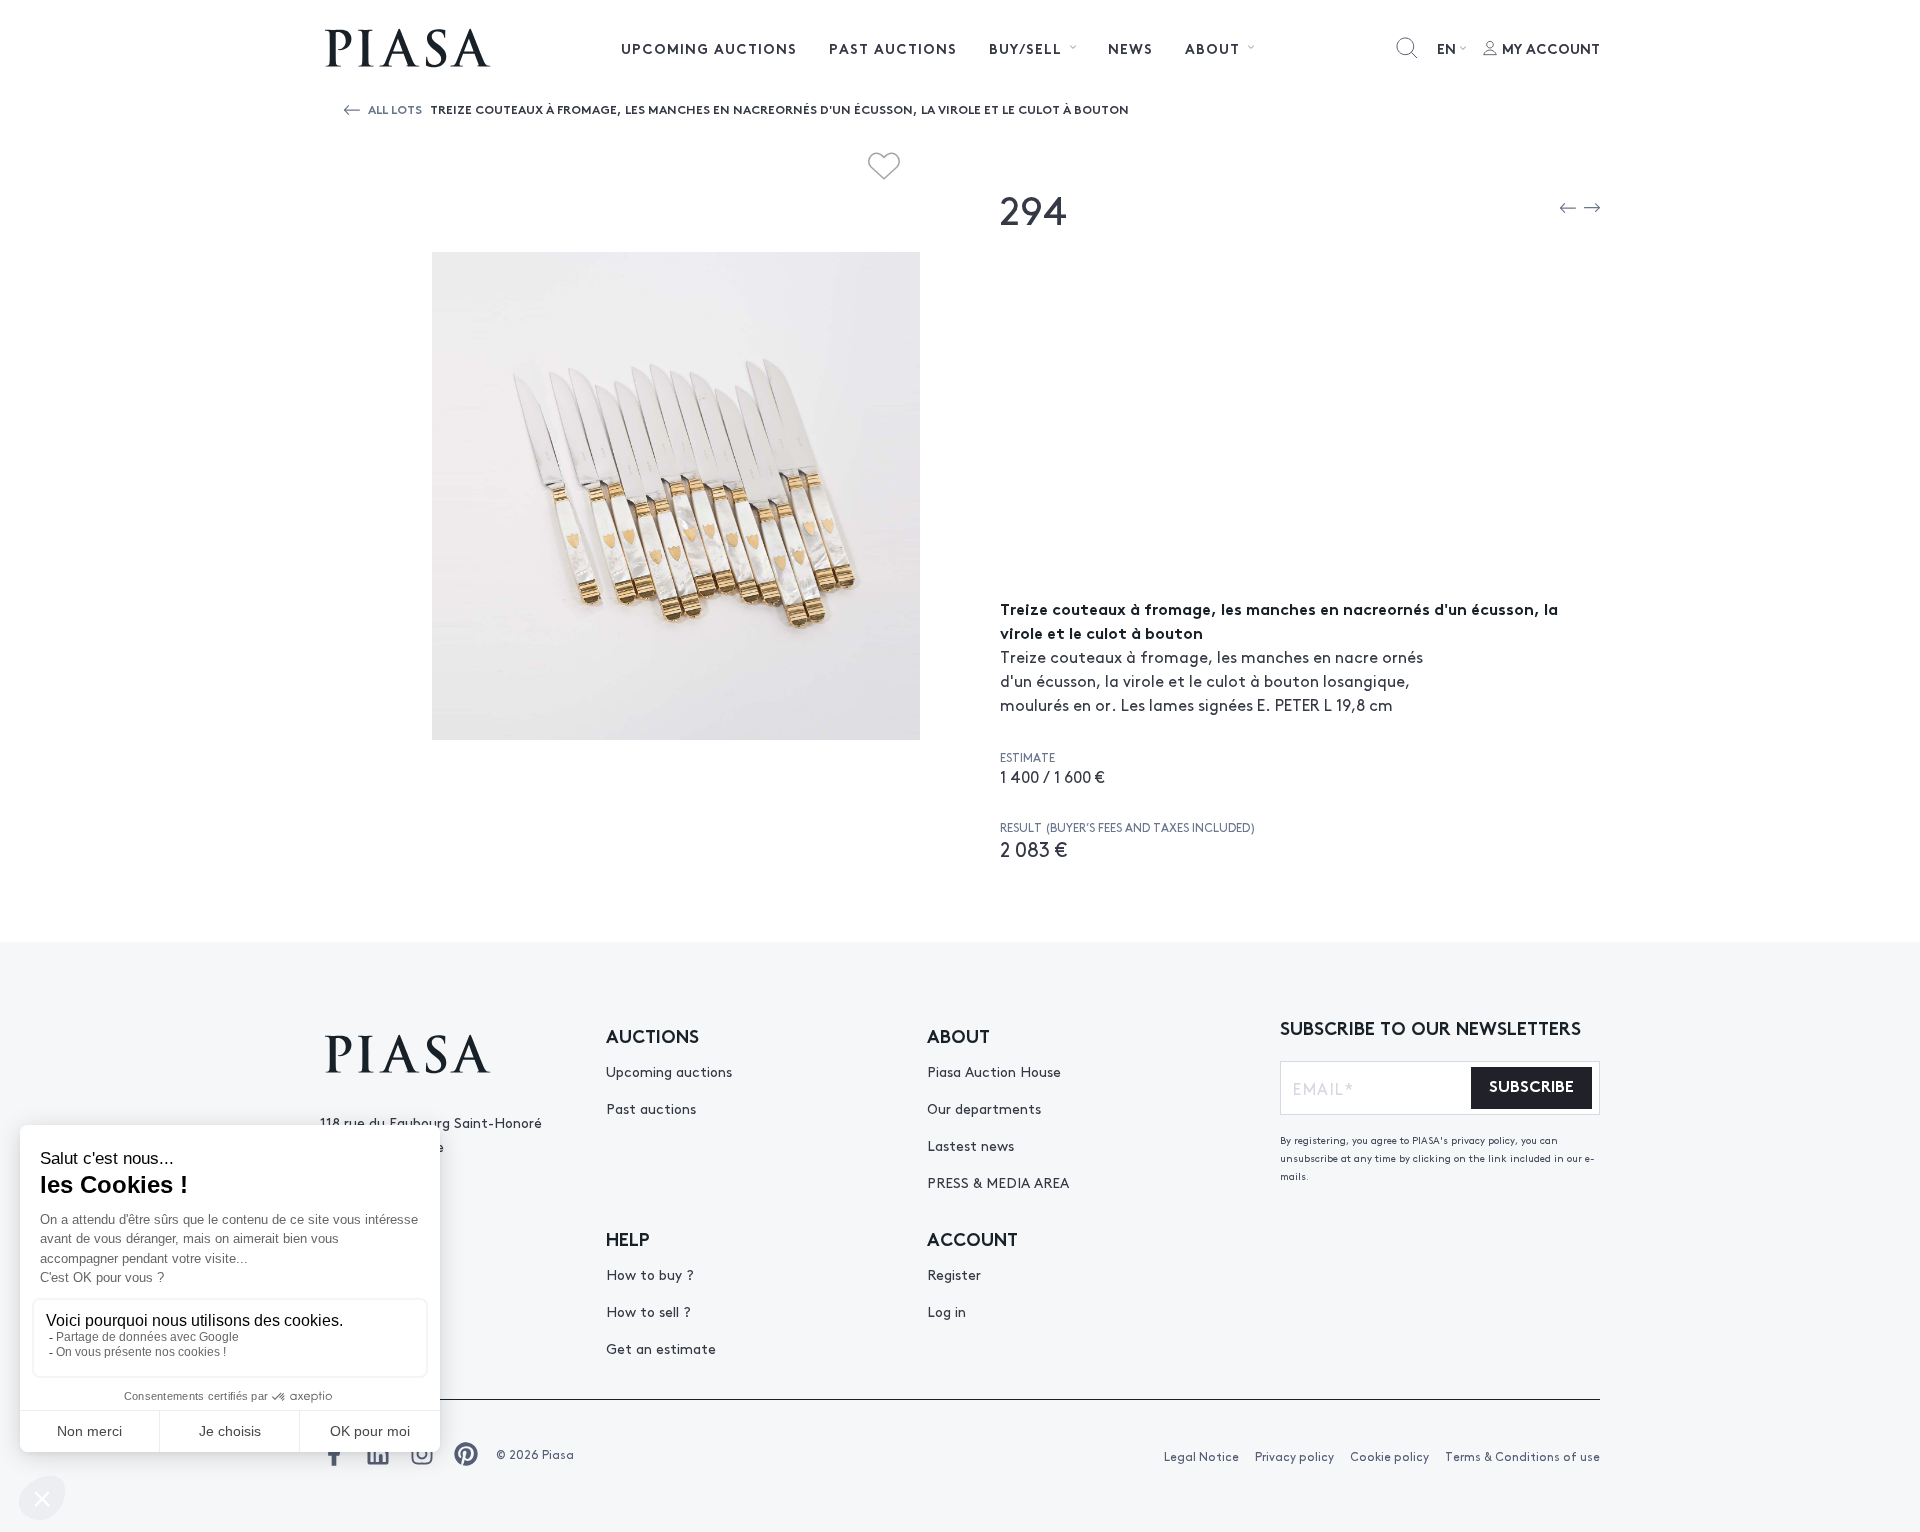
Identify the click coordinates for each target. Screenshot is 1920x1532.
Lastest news (970, 1145)
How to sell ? (648, 1311)
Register (954, 1274)
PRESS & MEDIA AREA (998, 1182)
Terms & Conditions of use (1522, 1456)
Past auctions (893, 48)
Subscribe (1531, 1084)
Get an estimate (661, 1348)
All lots (395, 108)
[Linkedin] (378, 1454)
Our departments (984, 1108)
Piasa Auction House (994, 1071)
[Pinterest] (466, 1454)
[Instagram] (422, 1454)
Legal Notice (1201, 1456)
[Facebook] (334, 1454)
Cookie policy (1389, 1456)
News (1130, 48)
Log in (946, 1311)
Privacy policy (1294, 1456)
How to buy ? (650, 1274)
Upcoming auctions (709, 48)
